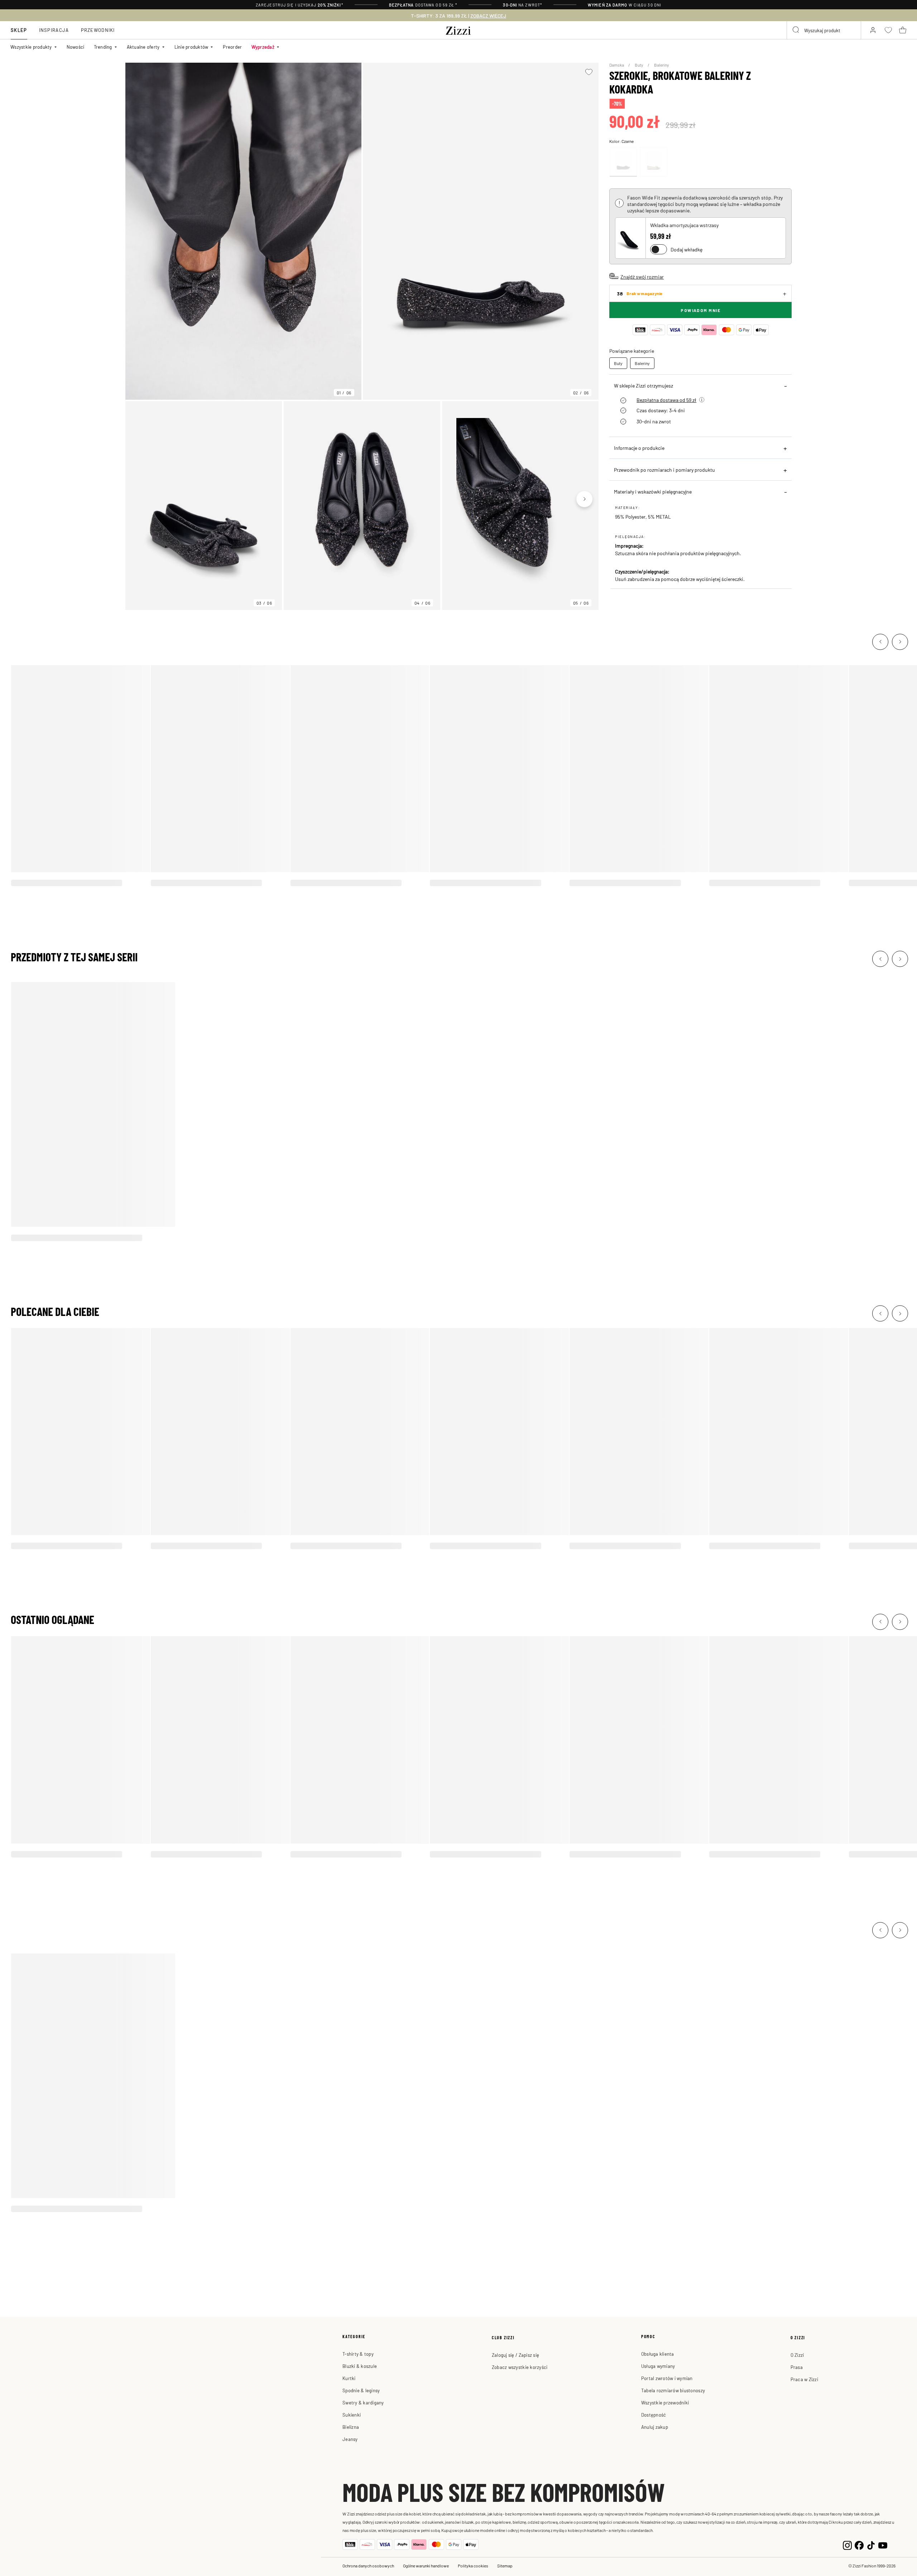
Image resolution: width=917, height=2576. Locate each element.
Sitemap (505, 2566)
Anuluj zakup (655, 2427)
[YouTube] (883, 2544)
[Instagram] (847, 2544)
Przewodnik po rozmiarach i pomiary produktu (664, 470)
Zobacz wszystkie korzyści (520, 2367)
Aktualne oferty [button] (143, 47)
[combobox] (824, 30)
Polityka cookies (473, 2566)
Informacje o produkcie (639, 448)
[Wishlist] (589, 72)
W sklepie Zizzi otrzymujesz (644, 385)
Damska (617, 65)
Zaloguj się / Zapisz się (515, 2355)
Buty (639, 65)
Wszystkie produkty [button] (31, 47)
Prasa (797, 2367)
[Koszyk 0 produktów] (903, 30)
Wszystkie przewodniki (665, 2402)
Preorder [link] (232, 47)
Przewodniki (98, 30)
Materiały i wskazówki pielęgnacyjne (653, 491)
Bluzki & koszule (360, 2366)
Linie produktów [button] (191, 47)
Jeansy (350, 2439)
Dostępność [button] (654, 2415)
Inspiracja (54, 30)
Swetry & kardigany (363, 2402)
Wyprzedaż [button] (263, 47)
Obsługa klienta (658, 2354)
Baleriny (662, 65)
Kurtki (349, 2378)
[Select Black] (623, 162)
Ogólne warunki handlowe (426, 2566)
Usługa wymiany (658, 2366)
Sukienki (352, 2415)
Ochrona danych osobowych (368, 2566)
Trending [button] (103, 47)
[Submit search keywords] (796, 30)
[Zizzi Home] (458, 29)
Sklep (19, 30)
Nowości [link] (76, 47)
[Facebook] (859, 2544)
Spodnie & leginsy (361, 2390)
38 (640, 294)
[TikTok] (871, 2544)
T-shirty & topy (358, 2354)
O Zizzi (797, 2355)
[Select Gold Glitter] (654, 162)
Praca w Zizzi (804, 2379)
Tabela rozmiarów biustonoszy (673, 2390)
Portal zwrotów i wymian (667, 2378)
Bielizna (351, 2427)
